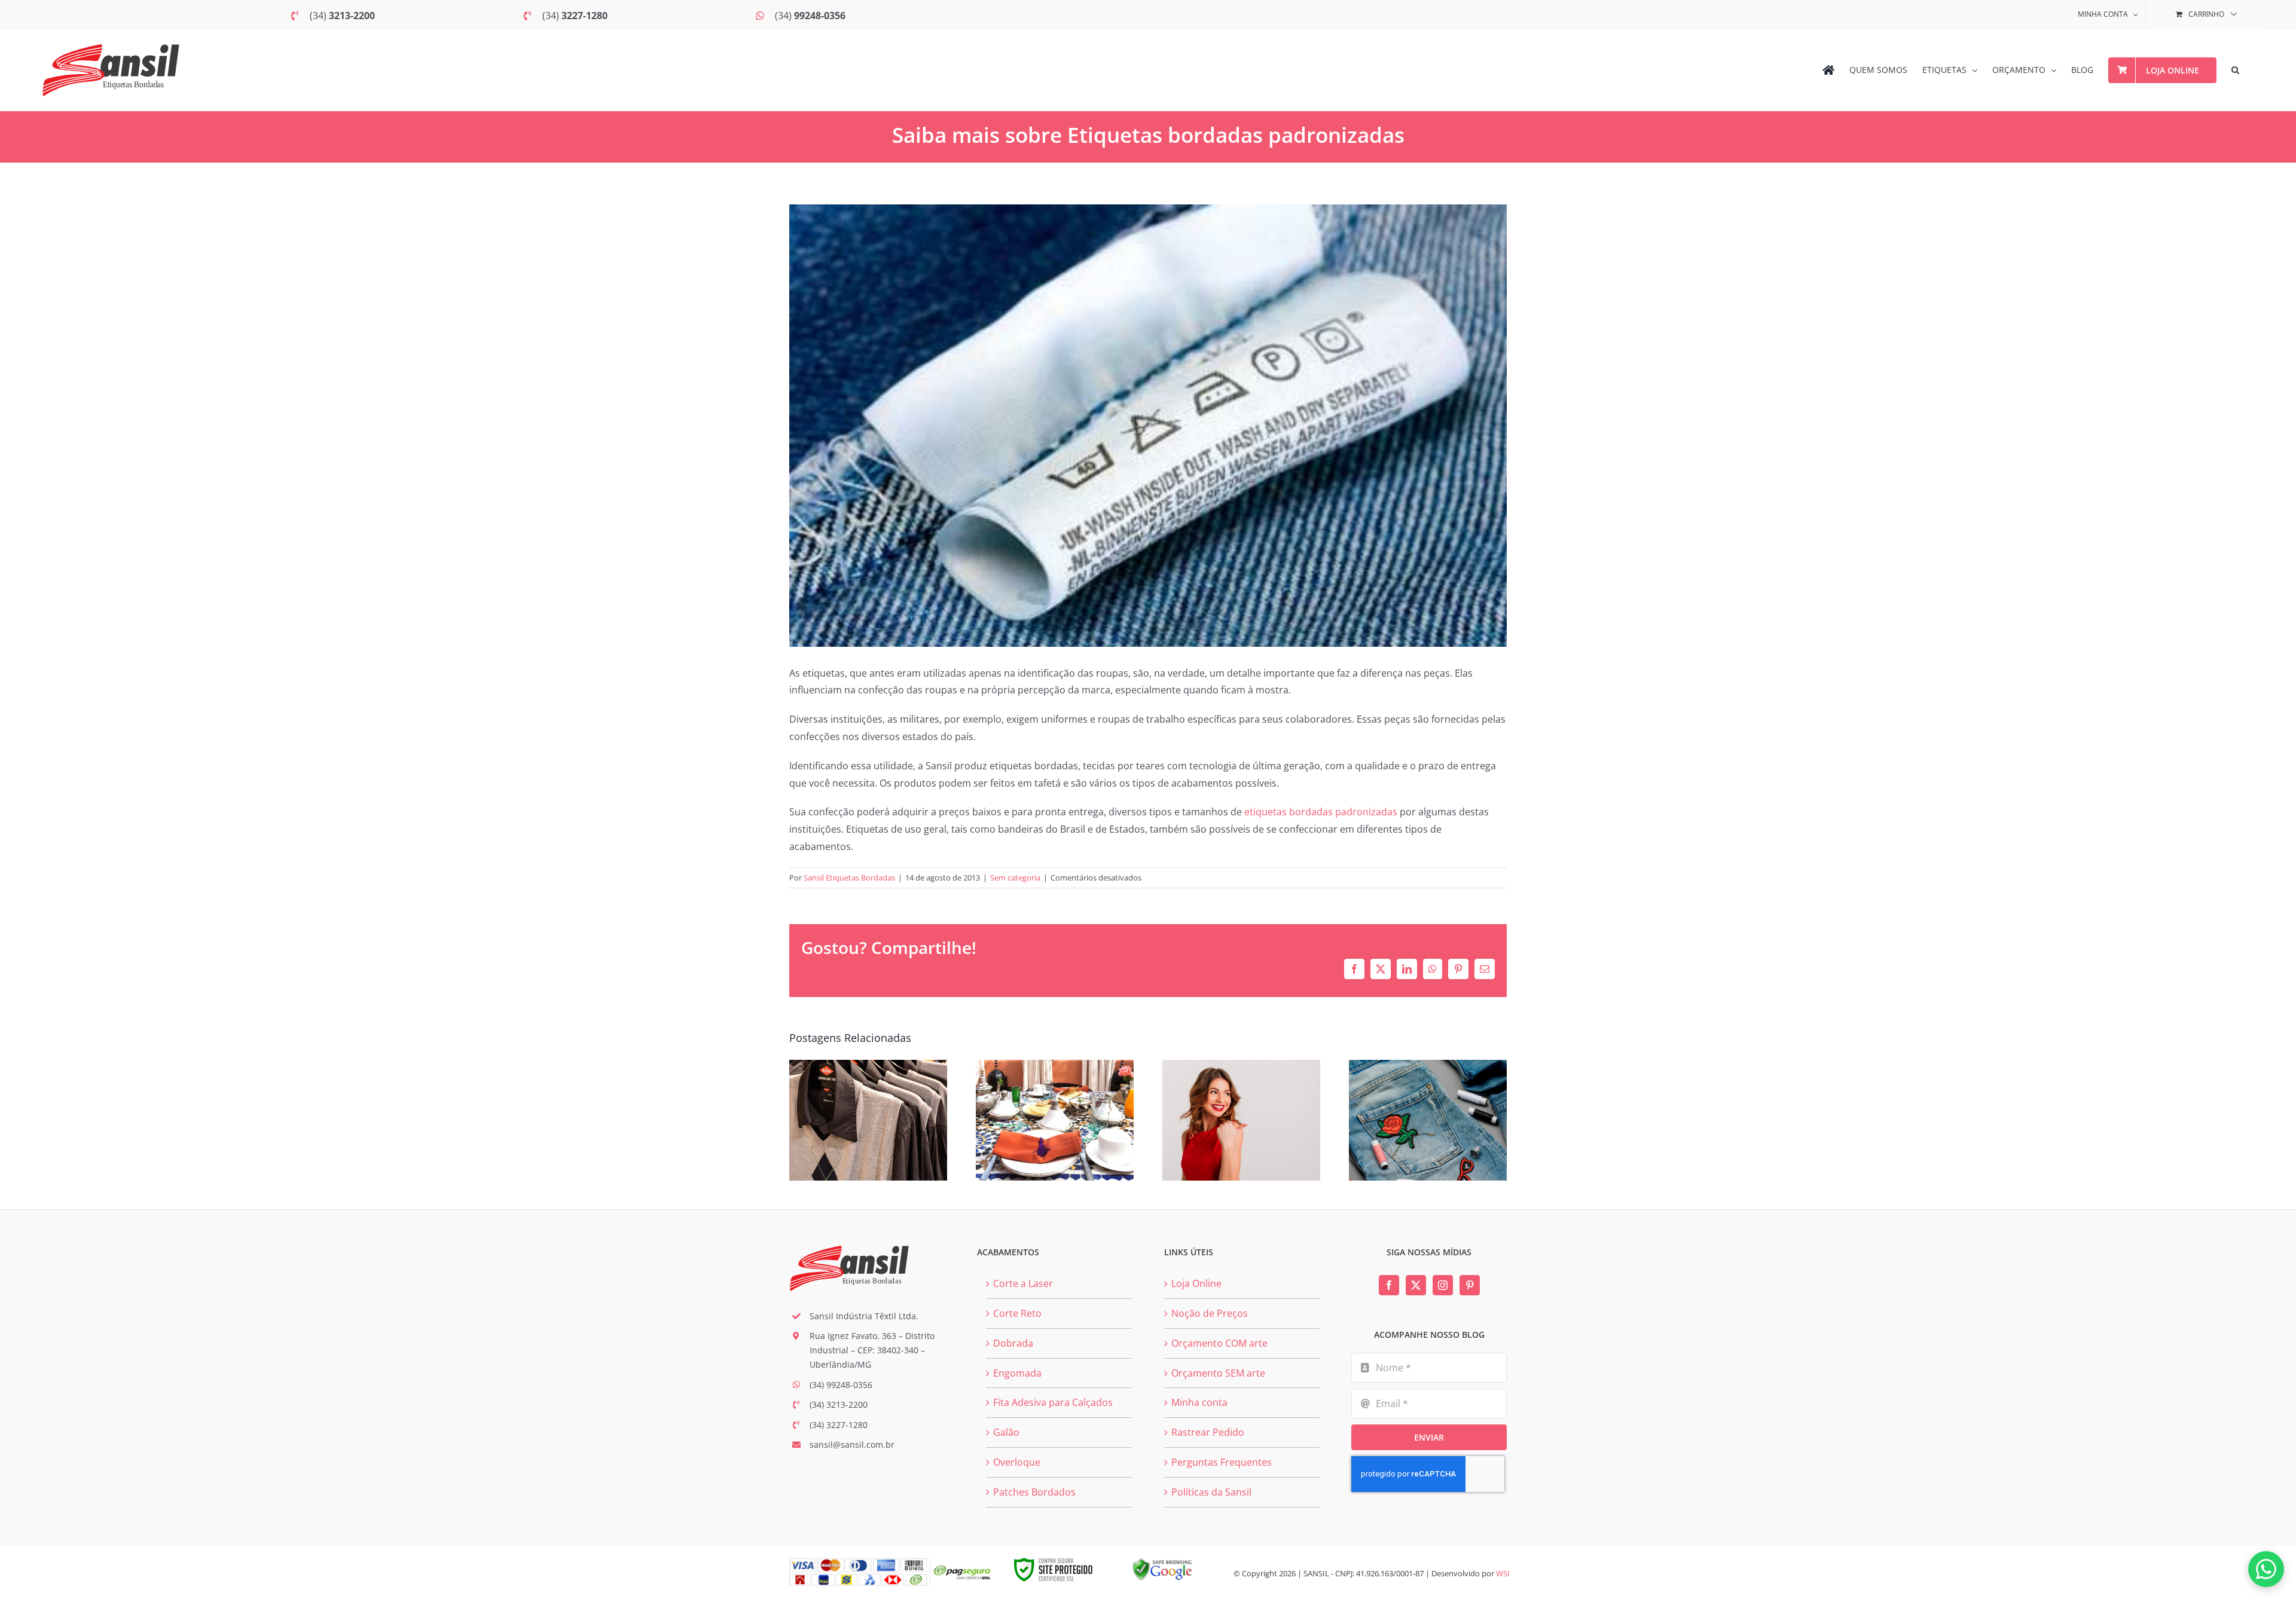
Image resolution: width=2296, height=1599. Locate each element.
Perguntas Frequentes (1222, 1462)
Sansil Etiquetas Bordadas (849, 878)
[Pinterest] (1470, 1285)
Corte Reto (1017, 1313)
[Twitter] (1416, 1285)
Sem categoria (1015, 878)
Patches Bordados (1034, 1492)
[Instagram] (1443, 1285)
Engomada (1017, 1373)
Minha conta (1199, 1402)
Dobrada (1013, 1343)
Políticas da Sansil (1211, 1492)
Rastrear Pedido (1208, 1432)
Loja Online (1196, 1283)
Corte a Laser (1023, 1283)
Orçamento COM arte (1219, 1343)
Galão (1006, 1432)
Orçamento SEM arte (1218, 1373)
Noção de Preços (1210, 1313)
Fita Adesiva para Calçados (1053, 1402)
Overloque (1017, 1462)
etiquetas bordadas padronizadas (1321, 812)
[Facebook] (1389, 1285)
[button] (2235, 70)
